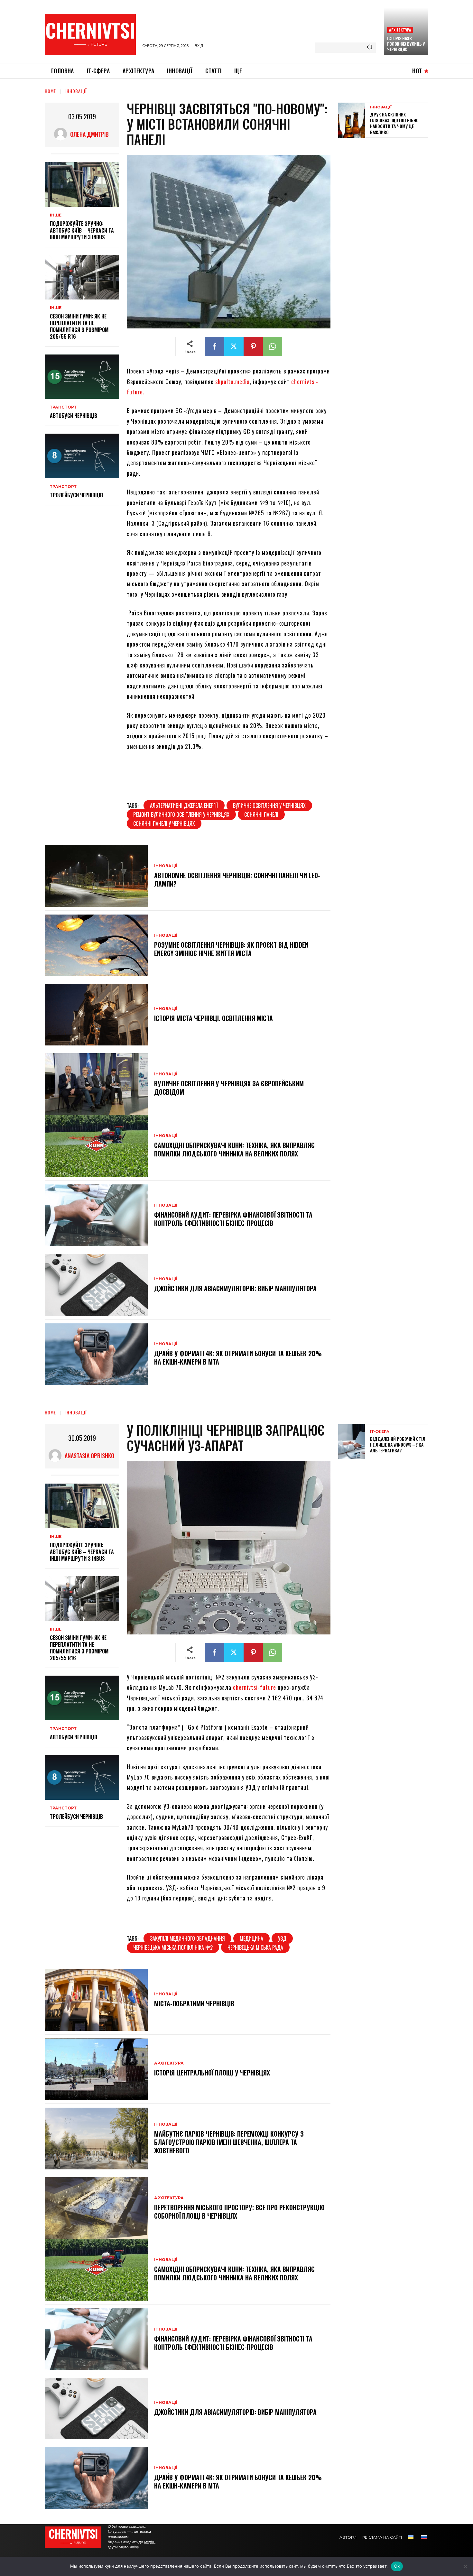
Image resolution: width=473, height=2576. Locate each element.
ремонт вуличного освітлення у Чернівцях (181, 814)
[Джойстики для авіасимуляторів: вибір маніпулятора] (96, 1285)
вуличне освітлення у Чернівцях (269, 805)
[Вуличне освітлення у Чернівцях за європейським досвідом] (96, 1084)
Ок (397, 2566)
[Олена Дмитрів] (62, 134)
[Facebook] (215, 346)
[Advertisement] (386, 189)
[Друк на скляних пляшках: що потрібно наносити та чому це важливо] (352, 120)
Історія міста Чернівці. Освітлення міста (213, 1018)
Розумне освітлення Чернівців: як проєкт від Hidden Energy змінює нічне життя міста (231, 949)
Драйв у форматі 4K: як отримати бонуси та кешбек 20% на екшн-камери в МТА (238, 1357)
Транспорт (63, 407)
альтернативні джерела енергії (184, 805)
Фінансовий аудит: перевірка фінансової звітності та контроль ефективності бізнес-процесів (233, 1219)
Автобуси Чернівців (74, 416)
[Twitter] (234, 346)
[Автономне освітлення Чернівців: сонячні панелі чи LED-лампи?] (96, 876)
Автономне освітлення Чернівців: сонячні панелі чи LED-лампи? (237, 879)
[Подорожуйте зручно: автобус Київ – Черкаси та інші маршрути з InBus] (82, 184)
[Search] (370, 48)
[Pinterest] (253, 346)
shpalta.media (232, 382)
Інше (56, 215)
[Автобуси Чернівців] (82, 377)
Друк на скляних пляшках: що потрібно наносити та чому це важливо (394, 123)
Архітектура (400, 30)
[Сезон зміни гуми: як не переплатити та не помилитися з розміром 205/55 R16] (82, 277)
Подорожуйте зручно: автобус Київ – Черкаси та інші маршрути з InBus (82, 230)
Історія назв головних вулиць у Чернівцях (406, 44)
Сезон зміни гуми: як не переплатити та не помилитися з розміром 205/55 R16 (79, 326)
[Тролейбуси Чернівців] (82, 456)
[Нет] (465, 2566)
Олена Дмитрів (89, 134)
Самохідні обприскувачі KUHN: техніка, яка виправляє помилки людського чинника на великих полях (234, 1149)
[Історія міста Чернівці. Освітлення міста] (96, 1015)
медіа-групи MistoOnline (132, 2544)
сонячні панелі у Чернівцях (164, 823)
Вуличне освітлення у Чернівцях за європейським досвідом (229, 1088)
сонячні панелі (261, 814)
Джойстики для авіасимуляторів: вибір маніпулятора (235, 1288)
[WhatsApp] (273, 346)
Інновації (76, 91)
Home (50, 91)
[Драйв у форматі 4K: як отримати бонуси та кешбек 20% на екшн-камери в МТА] (96, 1354)
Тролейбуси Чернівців (76, 495)
